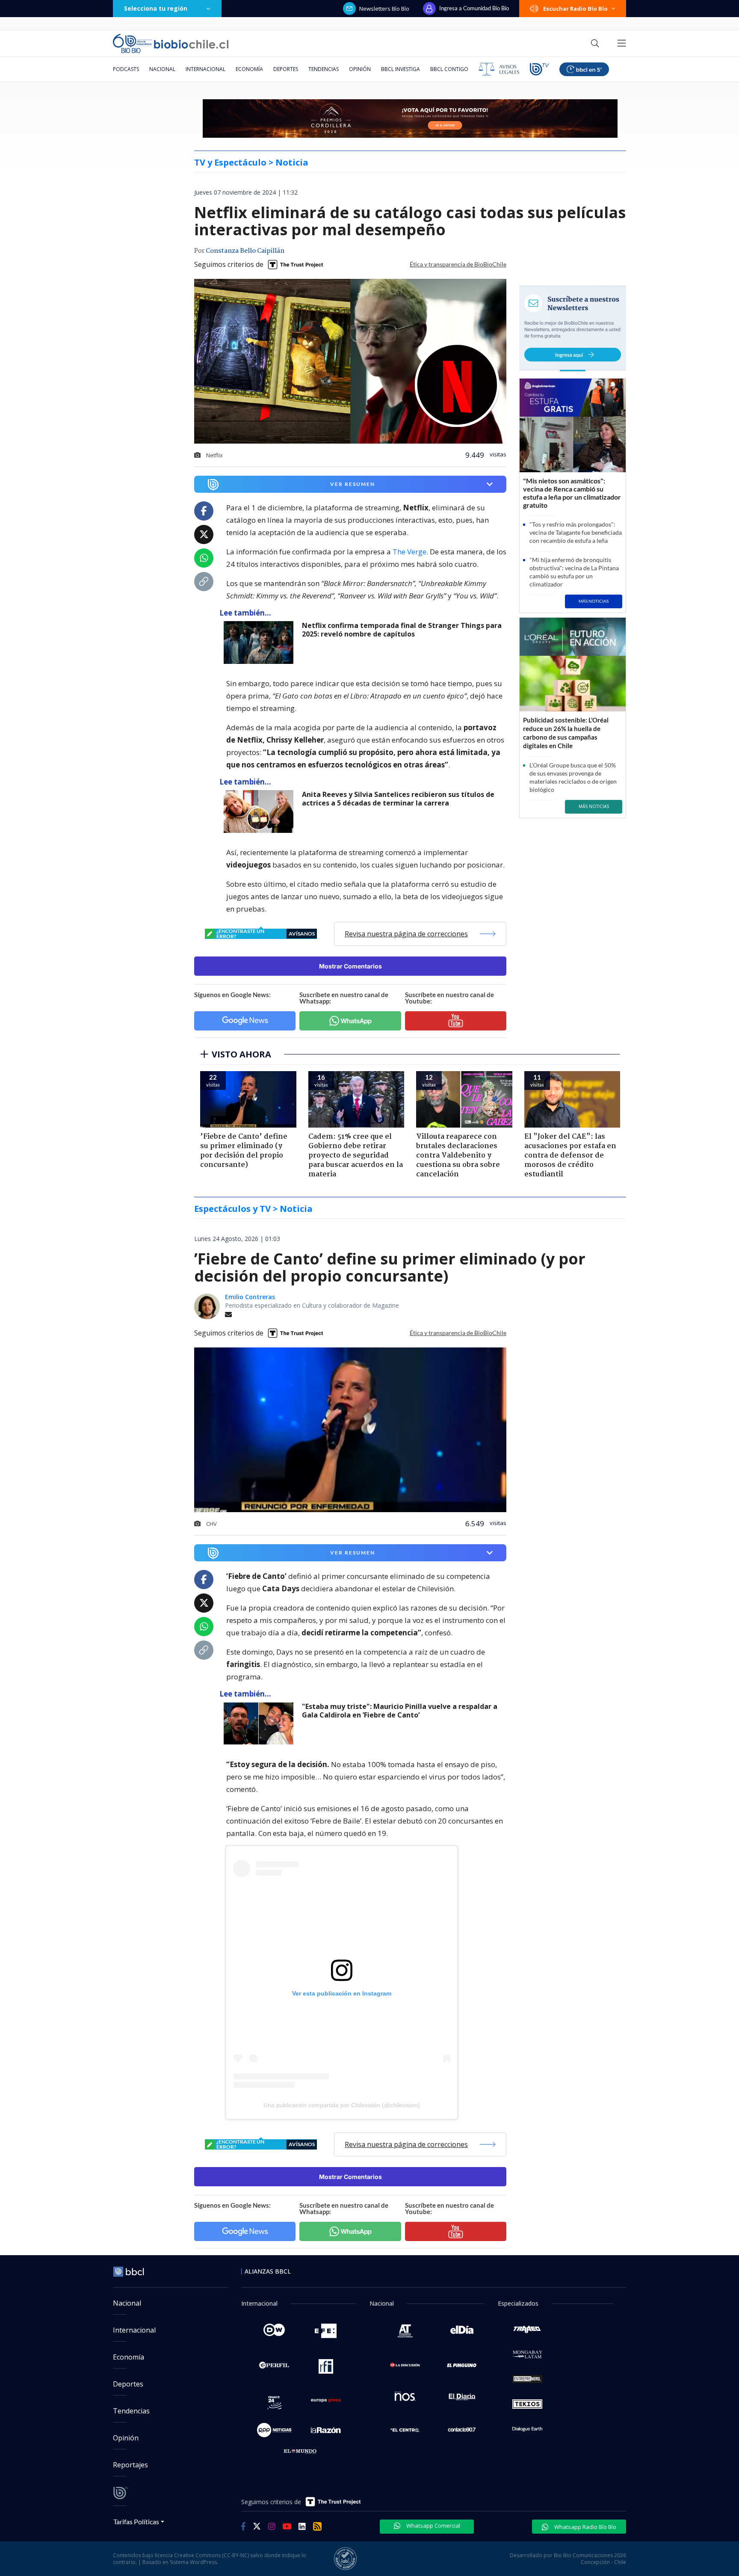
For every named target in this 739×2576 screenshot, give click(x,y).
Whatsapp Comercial (433, 2526)
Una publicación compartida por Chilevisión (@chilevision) (342, 2105)
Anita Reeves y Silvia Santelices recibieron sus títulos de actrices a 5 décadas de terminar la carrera (398, 799)
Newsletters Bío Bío (384, 9)
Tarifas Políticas (136, 2521)
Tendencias (324, 69)
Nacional (162, 69)
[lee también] (261, 643)
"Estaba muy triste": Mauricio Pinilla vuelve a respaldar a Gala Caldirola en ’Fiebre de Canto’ (400, 1711)
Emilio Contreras (250, 1297)
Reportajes (130, 2465)
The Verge (409, 552)
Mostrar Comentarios (350, 966)
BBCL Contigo (449, 69)
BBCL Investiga (401, 69)
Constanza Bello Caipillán (245, 251)
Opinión (360, 69)
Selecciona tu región (156, 8)
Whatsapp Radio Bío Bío (585, 2527)
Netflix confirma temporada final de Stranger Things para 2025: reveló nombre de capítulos (402, 630)
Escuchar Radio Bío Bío (575, 9)
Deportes (286, 69)
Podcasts (126, 69)
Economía (249, 69)
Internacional (205, 69)
